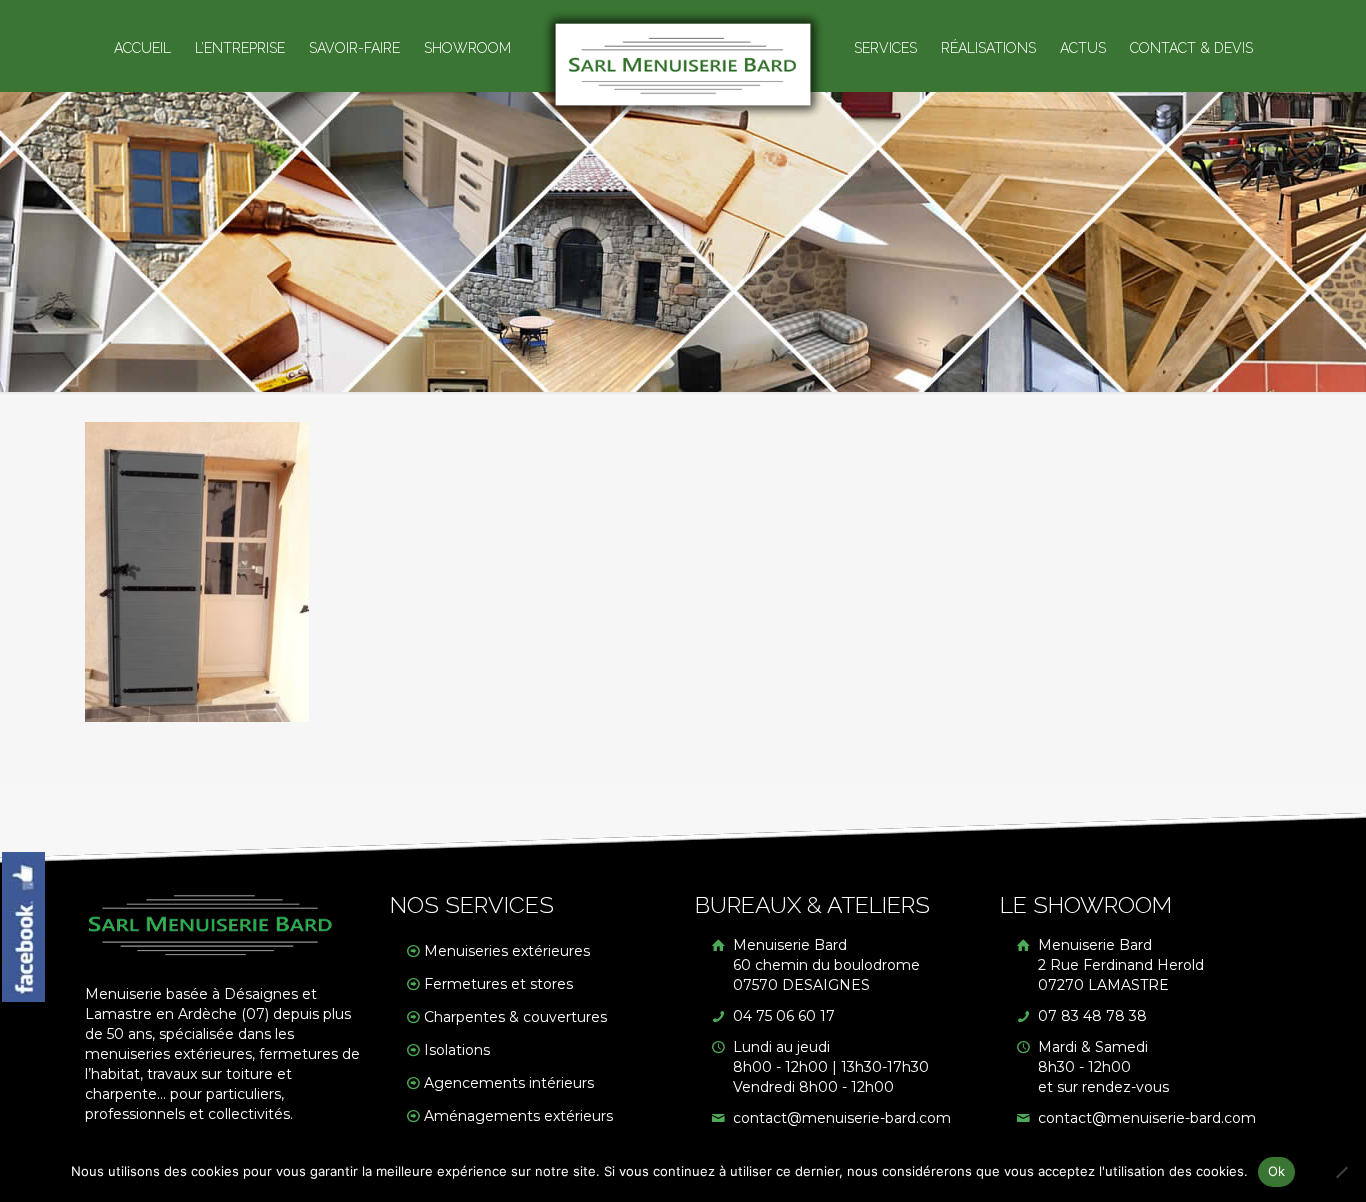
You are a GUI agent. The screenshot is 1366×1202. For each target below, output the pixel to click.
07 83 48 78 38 (1090, 1016)
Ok (1277, 1171)
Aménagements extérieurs (518, 1116)
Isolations (457, 1050)
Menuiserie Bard (824, 965)
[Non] (1341, 1172)
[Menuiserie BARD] (683, 64)
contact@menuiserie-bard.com (840, 1118)
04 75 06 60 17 (782, 1016)
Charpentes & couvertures (515, 1017)
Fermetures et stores (498, 984)
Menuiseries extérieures (507, 951)
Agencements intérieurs (509, 1083)
